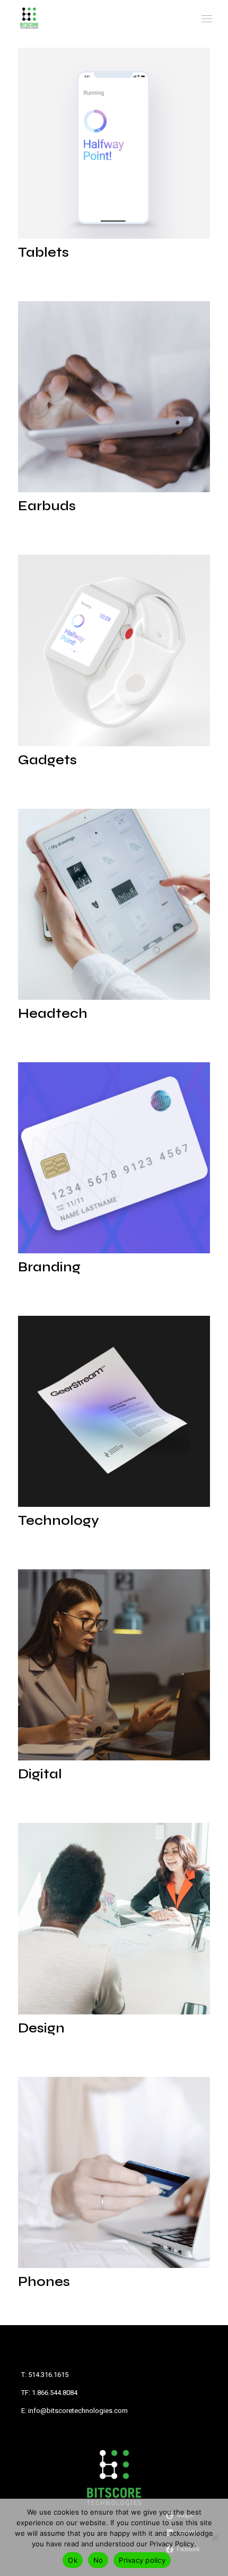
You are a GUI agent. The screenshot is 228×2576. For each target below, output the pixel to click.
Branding (49, 1267)
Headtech (53, 1014)
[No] (215, 2537)
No (98, 2560)
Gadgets (47, 760)
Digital (40, 1774)
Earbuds (47, 506)
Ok (73, 2560)
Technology (59, 1521)
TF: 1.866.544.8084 (49, 2393)
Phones (44, 2282)
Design (41, 2028)
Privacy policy (142, 2560)
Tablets (43, 252)
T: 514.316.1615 (45, 2375)
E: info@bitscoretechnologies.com (74, 2411)
